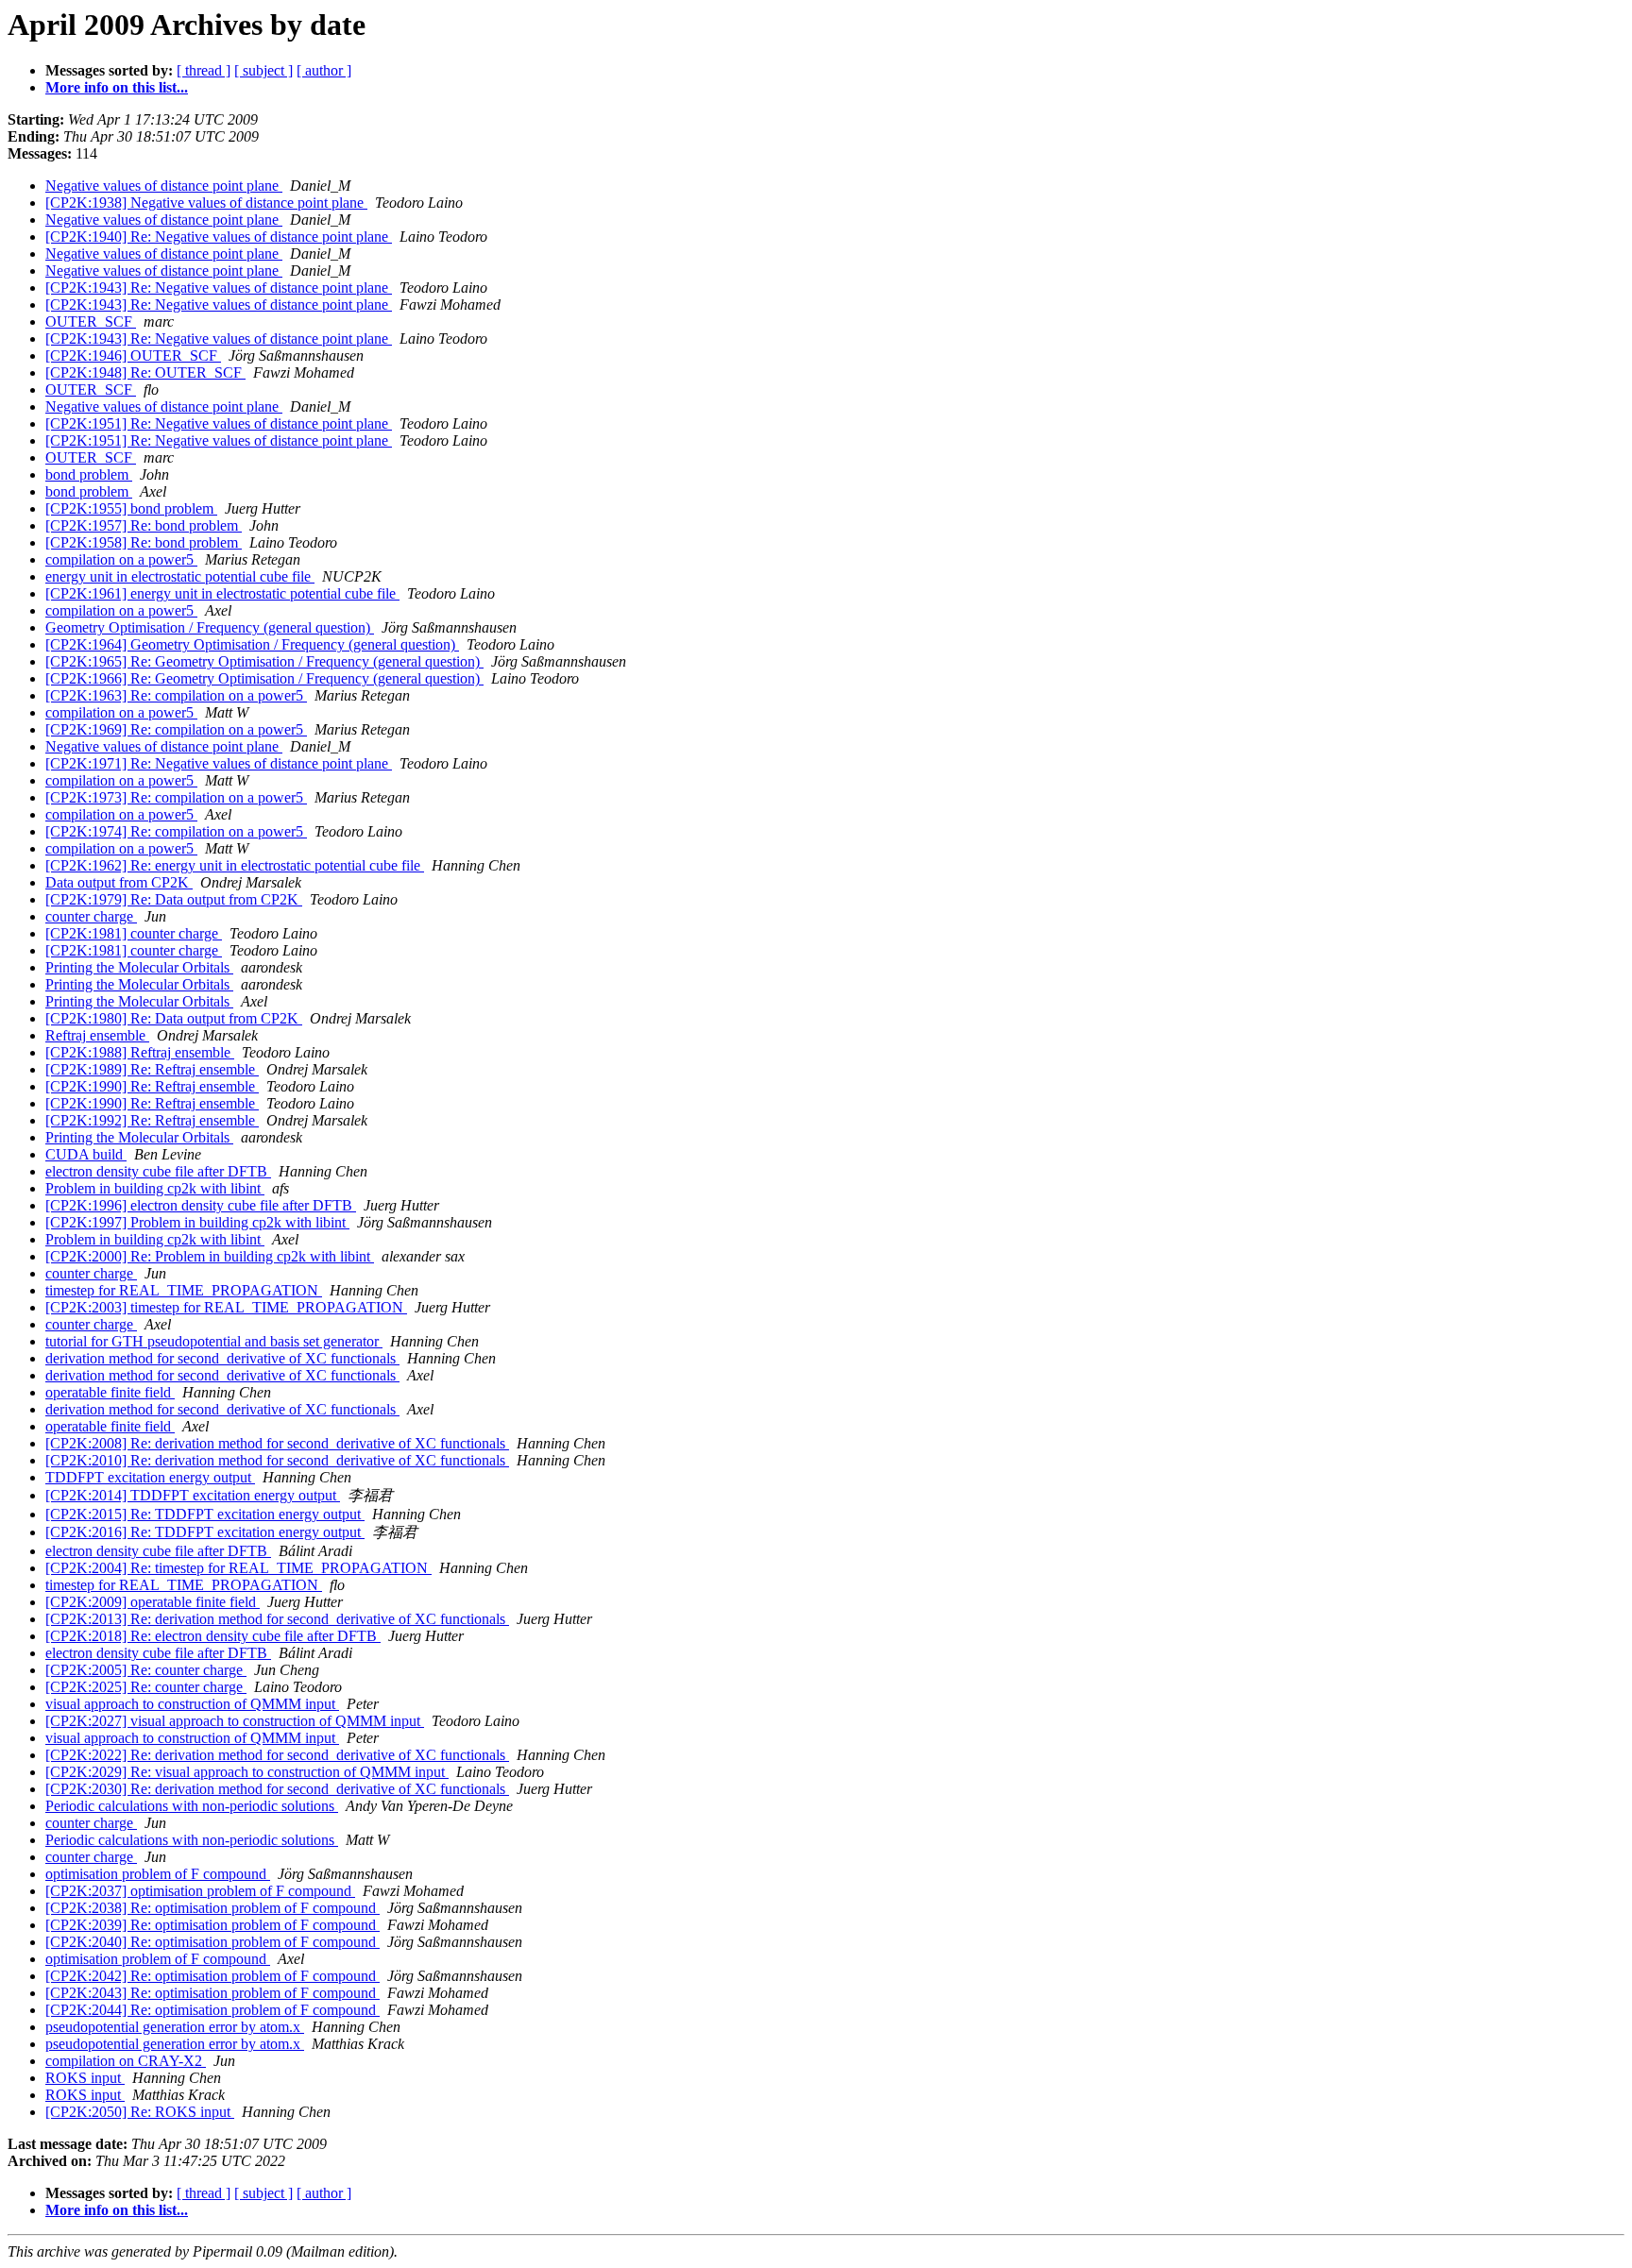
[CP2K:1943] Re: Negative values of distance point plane (219, 288)
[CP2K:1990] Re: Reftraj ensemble (152, 1086)
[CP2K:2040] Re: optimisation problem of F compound (212, 1942)
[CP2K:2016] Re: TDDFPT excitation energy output (205, 1532)
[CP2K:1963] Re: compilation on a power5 (176, 695)
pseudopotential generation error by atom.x (175, 2027)
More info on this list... (117, 87)
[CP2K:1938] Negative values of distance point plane (206, 203)
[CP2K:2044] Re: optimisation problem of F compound (212, 2010)
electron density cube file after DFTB (158, 1171)
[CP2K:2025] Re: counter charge (146, 1687)
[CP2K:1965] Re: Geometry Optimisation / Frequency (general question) (264, 661)
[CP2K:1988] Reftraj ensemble (140, 1052)
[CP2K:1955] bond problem (131, 508)
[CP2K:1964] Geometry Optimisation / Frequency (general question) (252, 644)
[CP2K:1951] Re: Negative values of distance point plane (219, 423)
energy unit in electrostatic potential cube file (180, 576)
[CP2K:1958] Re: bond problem (144, 542)
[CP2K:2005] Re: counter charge (146, 1670)
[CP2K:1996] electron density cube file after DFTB (201, 1205)
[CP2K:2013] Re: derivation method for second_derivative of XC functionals (277, 1619)
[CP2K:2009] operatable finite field (153, 1602)
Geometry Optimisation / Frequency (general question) (210, 627)
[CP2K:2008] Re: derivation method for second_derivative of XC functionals (277, 1443)
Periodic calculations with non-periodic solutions (192, 1806)
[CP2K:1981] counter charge (134, 933)
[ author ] (324, 70)
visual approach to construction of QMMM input (192, 1704)
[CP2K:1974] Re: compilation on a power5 (176, 831)
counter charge (91, 916)
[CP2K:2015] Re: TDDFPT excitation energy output (205, 1514)
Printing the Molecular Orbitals (139, 967)
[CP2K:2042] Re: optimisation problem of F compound (212, 1976)
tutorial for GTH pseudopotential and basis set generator (214, 1341)
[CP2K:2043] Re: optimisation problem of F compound (212, 1993)
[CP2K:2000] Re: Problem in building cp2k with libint (210, 1256)
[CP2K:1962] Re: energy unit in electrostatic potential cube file (235, 865)
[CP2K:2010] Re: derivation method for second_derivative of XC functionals (277, 1460)
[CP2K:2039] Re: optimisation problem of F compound (212, 1925)
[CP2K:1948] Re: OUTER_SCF (145, 372)
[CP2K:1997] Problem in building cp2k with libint (197, 1222)
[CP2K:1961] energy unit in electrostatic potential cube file (222, 593)
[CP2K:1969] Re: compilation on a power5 (176, 729)
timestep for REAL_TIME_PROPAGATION (184, 1290)
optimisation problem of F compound (158, 1874)
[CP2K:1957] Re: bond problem (144, 525)
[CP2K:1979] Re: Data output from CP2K (174, 899)
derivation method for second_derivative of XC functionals (222, 1358)
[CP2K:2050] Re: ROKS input (140, 2112)
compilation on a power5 (121, 559)
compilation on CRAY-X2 (126, 2061)
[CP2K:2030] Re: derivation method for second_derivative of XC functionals (277, 1789)
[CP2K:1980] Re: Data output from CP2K (174, 1018)
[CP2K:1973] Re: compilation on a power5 (176, 797)
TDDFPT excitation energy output (150, 1477)
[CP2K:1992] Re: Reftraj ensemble (152, 1120)
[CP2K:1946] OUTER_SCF (133, 355)
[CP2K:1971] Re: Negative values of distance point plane (219, 763)
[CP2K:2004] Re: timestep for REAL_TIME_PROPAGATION (238, 1568)
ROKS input (85, 2078)
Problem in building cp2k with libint (155, 1188)
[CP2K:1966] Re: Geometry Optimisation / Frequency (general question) (264, 678)
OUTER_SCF (91, 322)
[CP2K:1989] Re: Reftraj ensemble (152, 1069)
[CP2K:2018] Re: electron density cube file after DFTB (213, 1636)
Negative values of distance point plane (164, 186)
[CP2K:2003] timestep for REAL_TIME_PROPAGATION (226, 1307)
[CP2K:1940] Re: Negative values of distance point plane (219, 237)
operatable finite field (110, 1392)
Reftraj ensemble (97, 1035)
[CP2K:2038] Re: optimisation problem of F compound (212, 1908)
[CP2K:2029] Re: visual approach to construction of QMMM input (247, 1772)
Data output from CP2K (119, 882)
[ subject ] (263, 70)
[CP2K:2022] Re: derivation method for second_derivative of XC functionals (277, 1755)
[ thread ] (204, 70)
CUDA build (86, 1154)
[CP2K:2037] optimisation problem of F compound (200, 1891)
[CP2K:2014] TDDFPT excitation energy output (193, 1495)
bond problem (89, 474)
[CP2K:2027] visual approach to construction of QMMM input (235, 1721)
